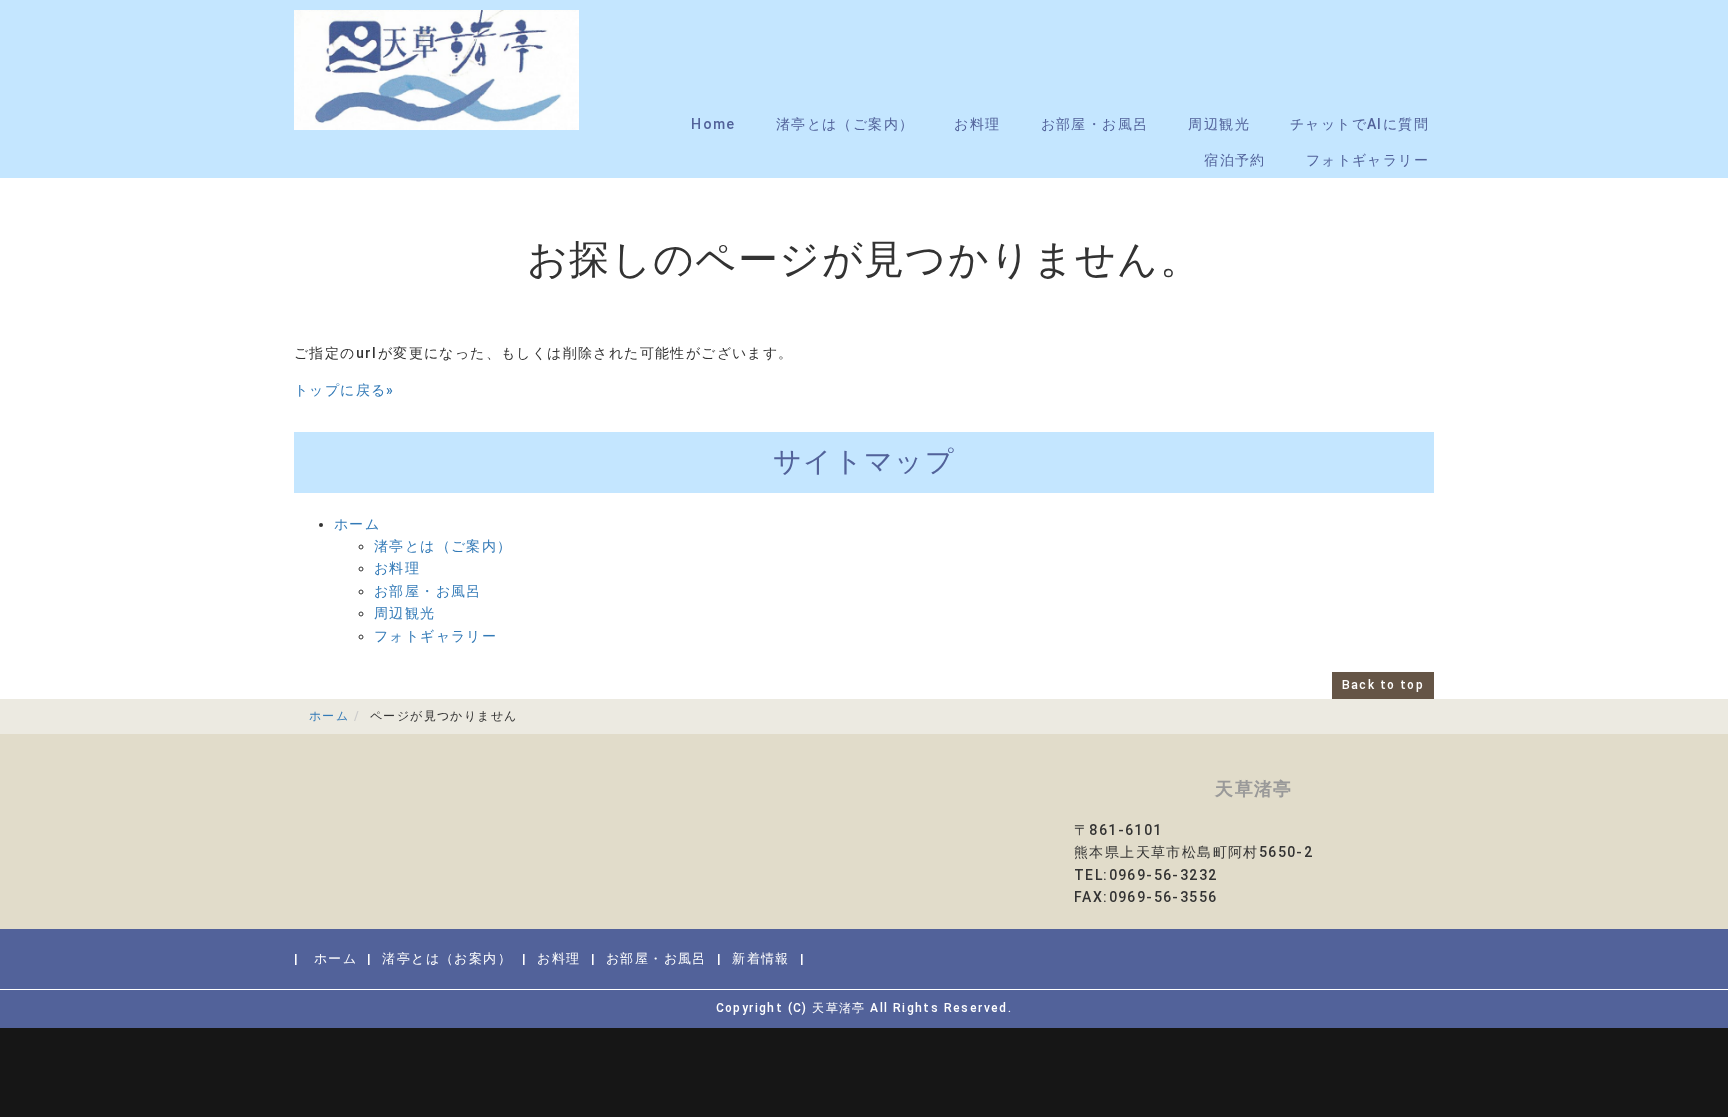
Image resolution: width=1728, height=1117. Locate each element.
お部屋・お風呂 (1095, 124)
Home (713, 124)
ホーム (357, 524)
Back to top (1383, 685)
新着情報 (761, 958)
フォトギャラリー (1367, 160)
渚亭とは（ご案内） (845, 124)
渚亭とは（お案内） (447, 958)
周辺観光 (1219, 124)
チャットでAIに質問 (1359, 124)
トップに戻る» (344, 390)
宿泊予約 (1235, 160)
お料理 (977, 124)
